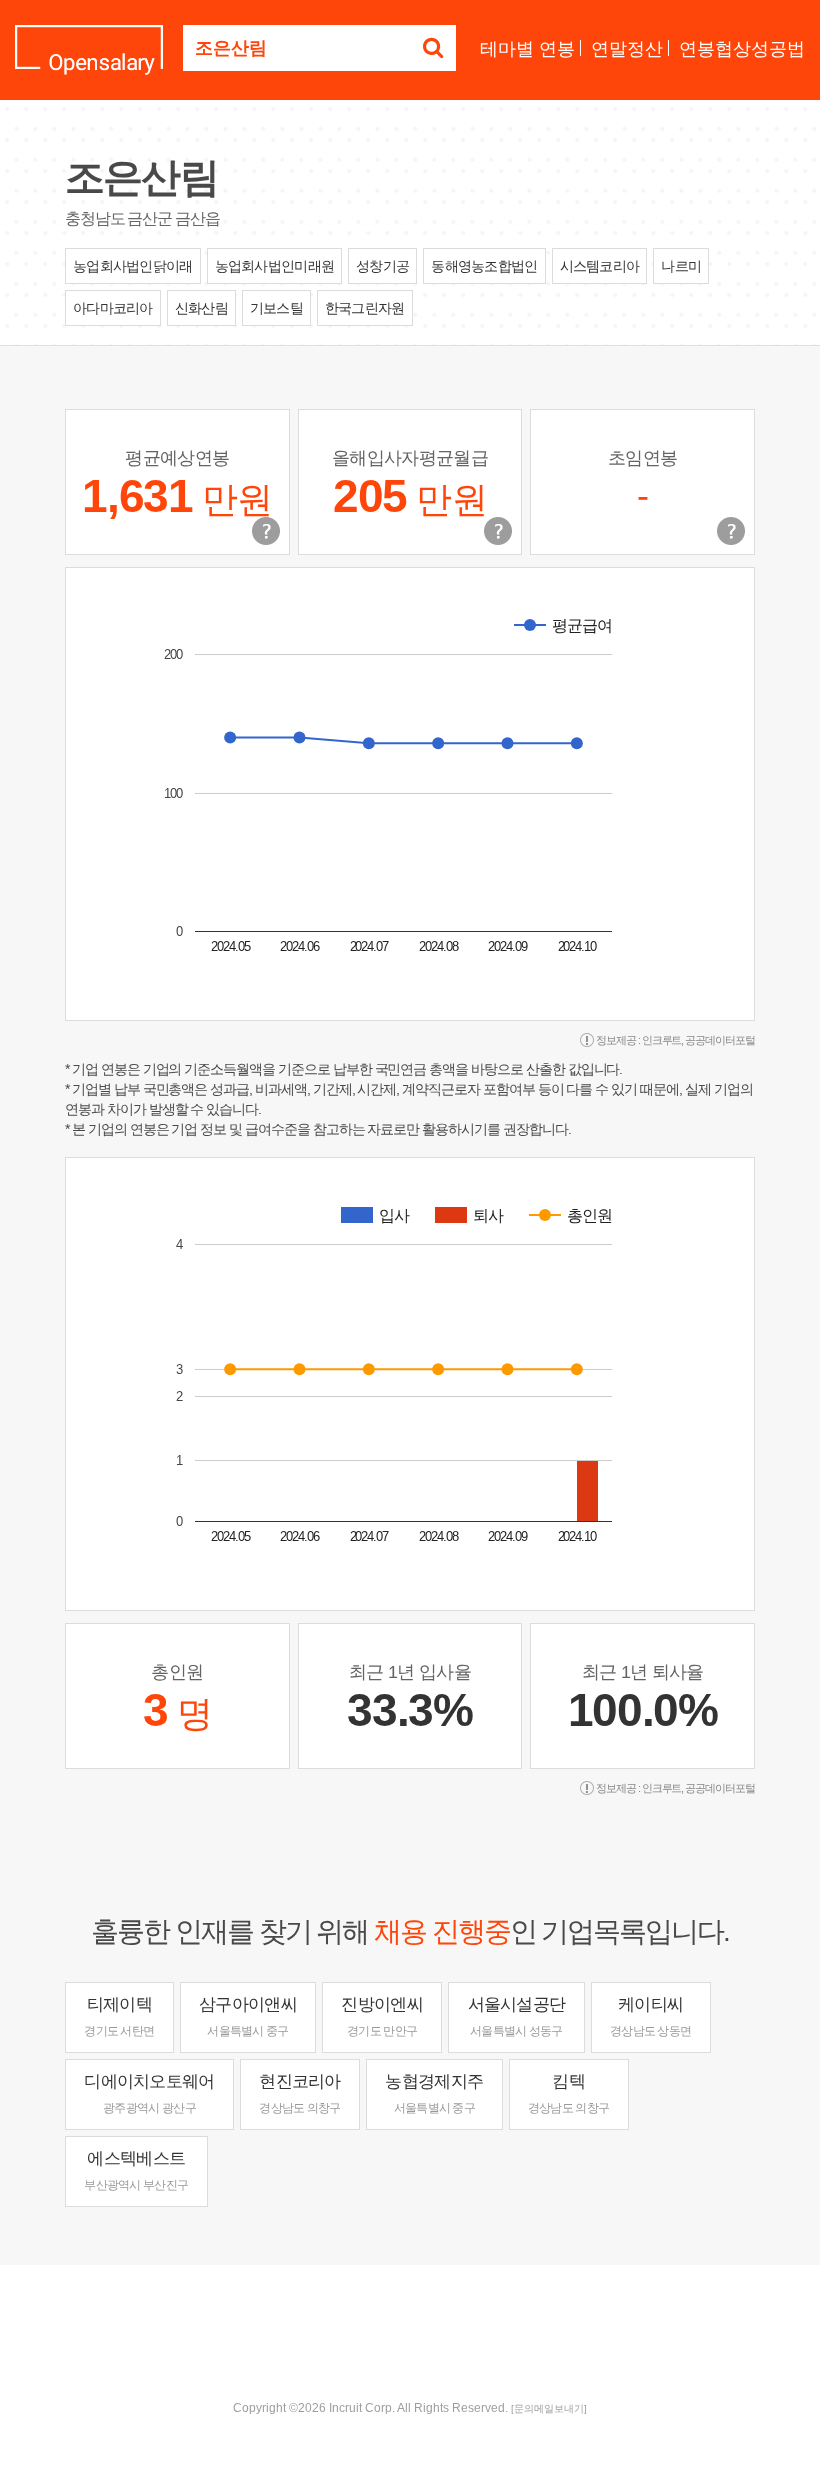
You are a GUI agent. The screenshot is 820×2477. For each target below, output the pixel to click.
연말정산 (627, 49)
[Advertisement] (410, 2330)
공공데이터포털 (720, 1040)
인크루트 (662, 1040)
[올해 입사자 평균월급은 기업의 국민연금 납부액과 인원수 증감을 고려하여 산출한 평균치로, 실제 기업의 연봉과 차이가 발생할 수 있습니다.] (498, 531)
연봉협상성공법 (742, 49)
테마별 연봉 (527, 49)
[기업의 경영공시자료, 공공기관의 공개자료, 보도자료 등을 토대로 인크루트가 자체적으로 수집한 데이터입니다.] (731, 531)
